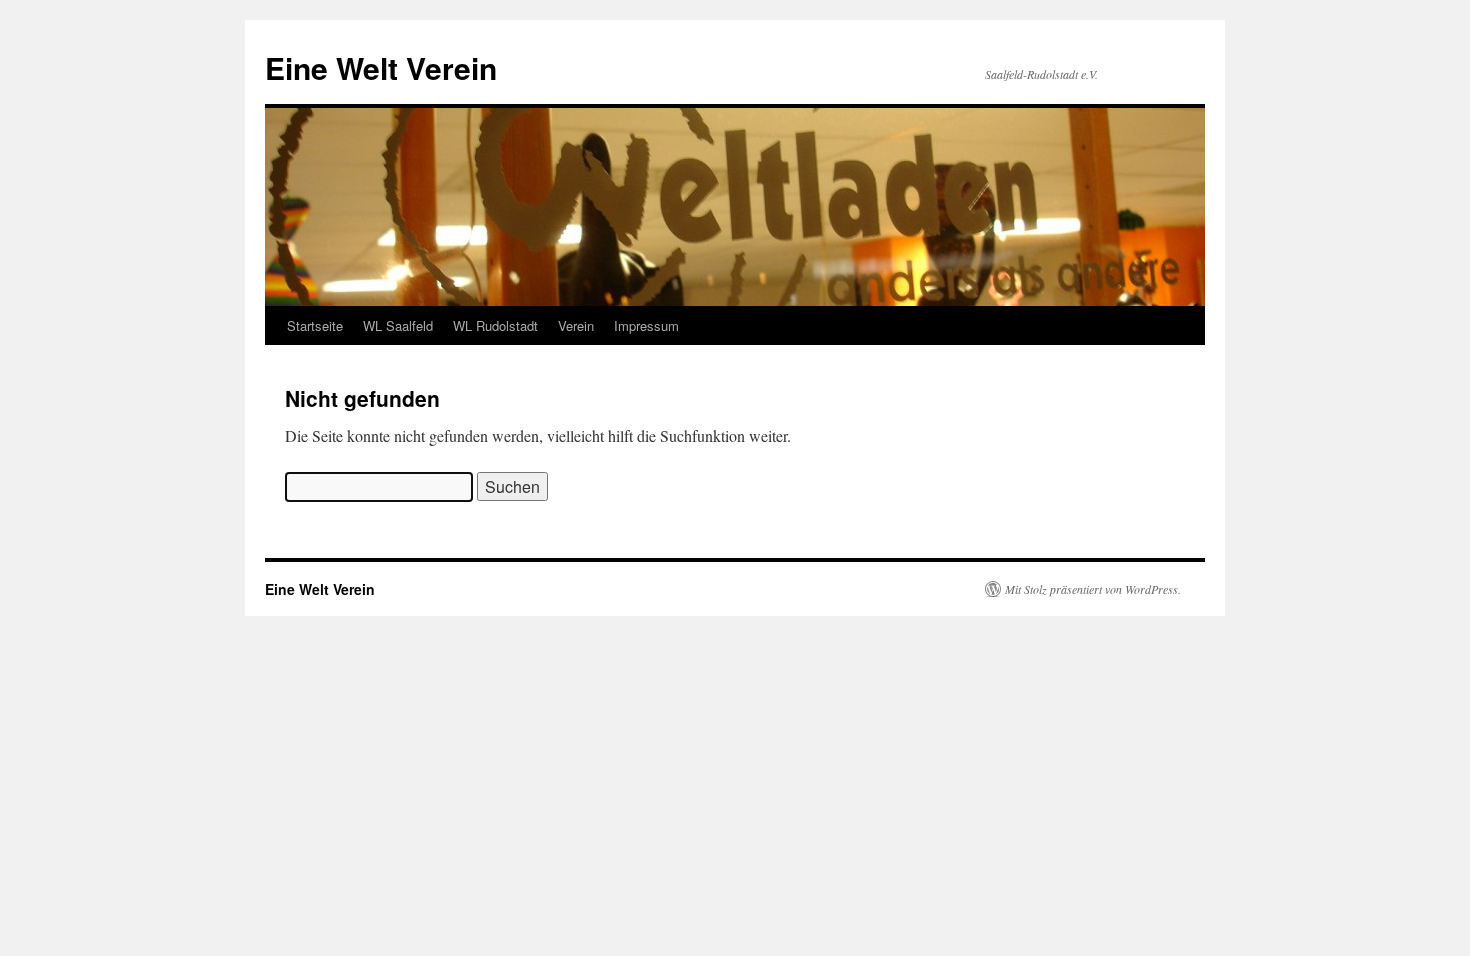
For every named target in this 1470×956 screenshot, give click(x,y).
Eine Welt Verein (381, 67)
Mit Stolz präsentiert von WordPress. (1093, 589)
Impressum (646, 325)
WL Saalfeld (398, 325)
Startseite (315, 325)
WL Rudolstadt (495, 325)
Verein (576, 325)
